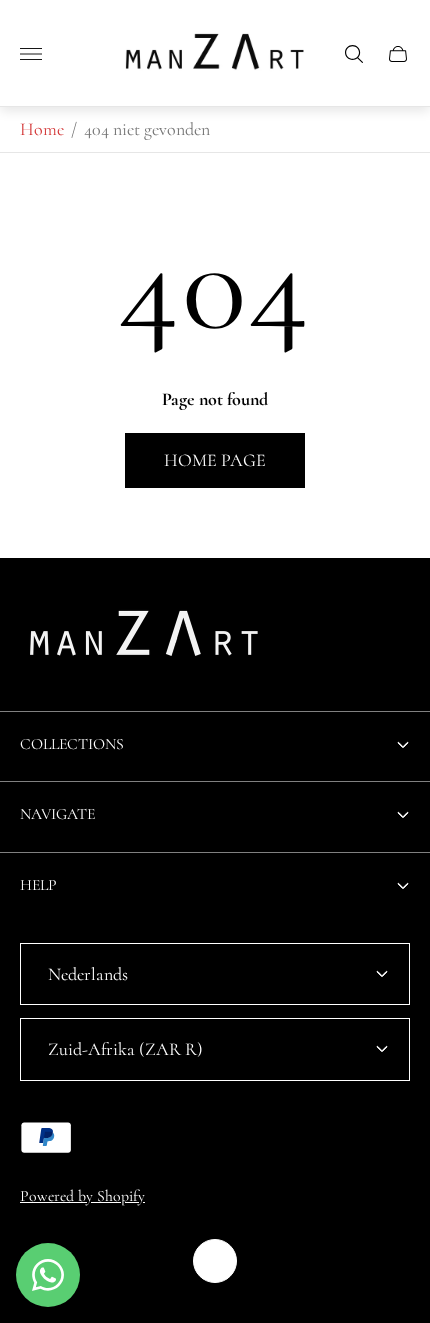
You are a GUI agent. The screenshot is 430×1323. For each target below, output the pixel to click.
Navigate (57, 814)
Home (42, 129)
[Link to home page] (145, 639)
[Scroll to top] (215, 1261)
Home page (215, 460)
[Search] (354, 54)
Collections (72, 744)
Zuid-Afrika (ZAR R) (125, 1049)
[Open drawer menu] (31, 54)
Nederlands (88, 974)
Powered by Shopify (82, 1196)
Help (38, 885)
